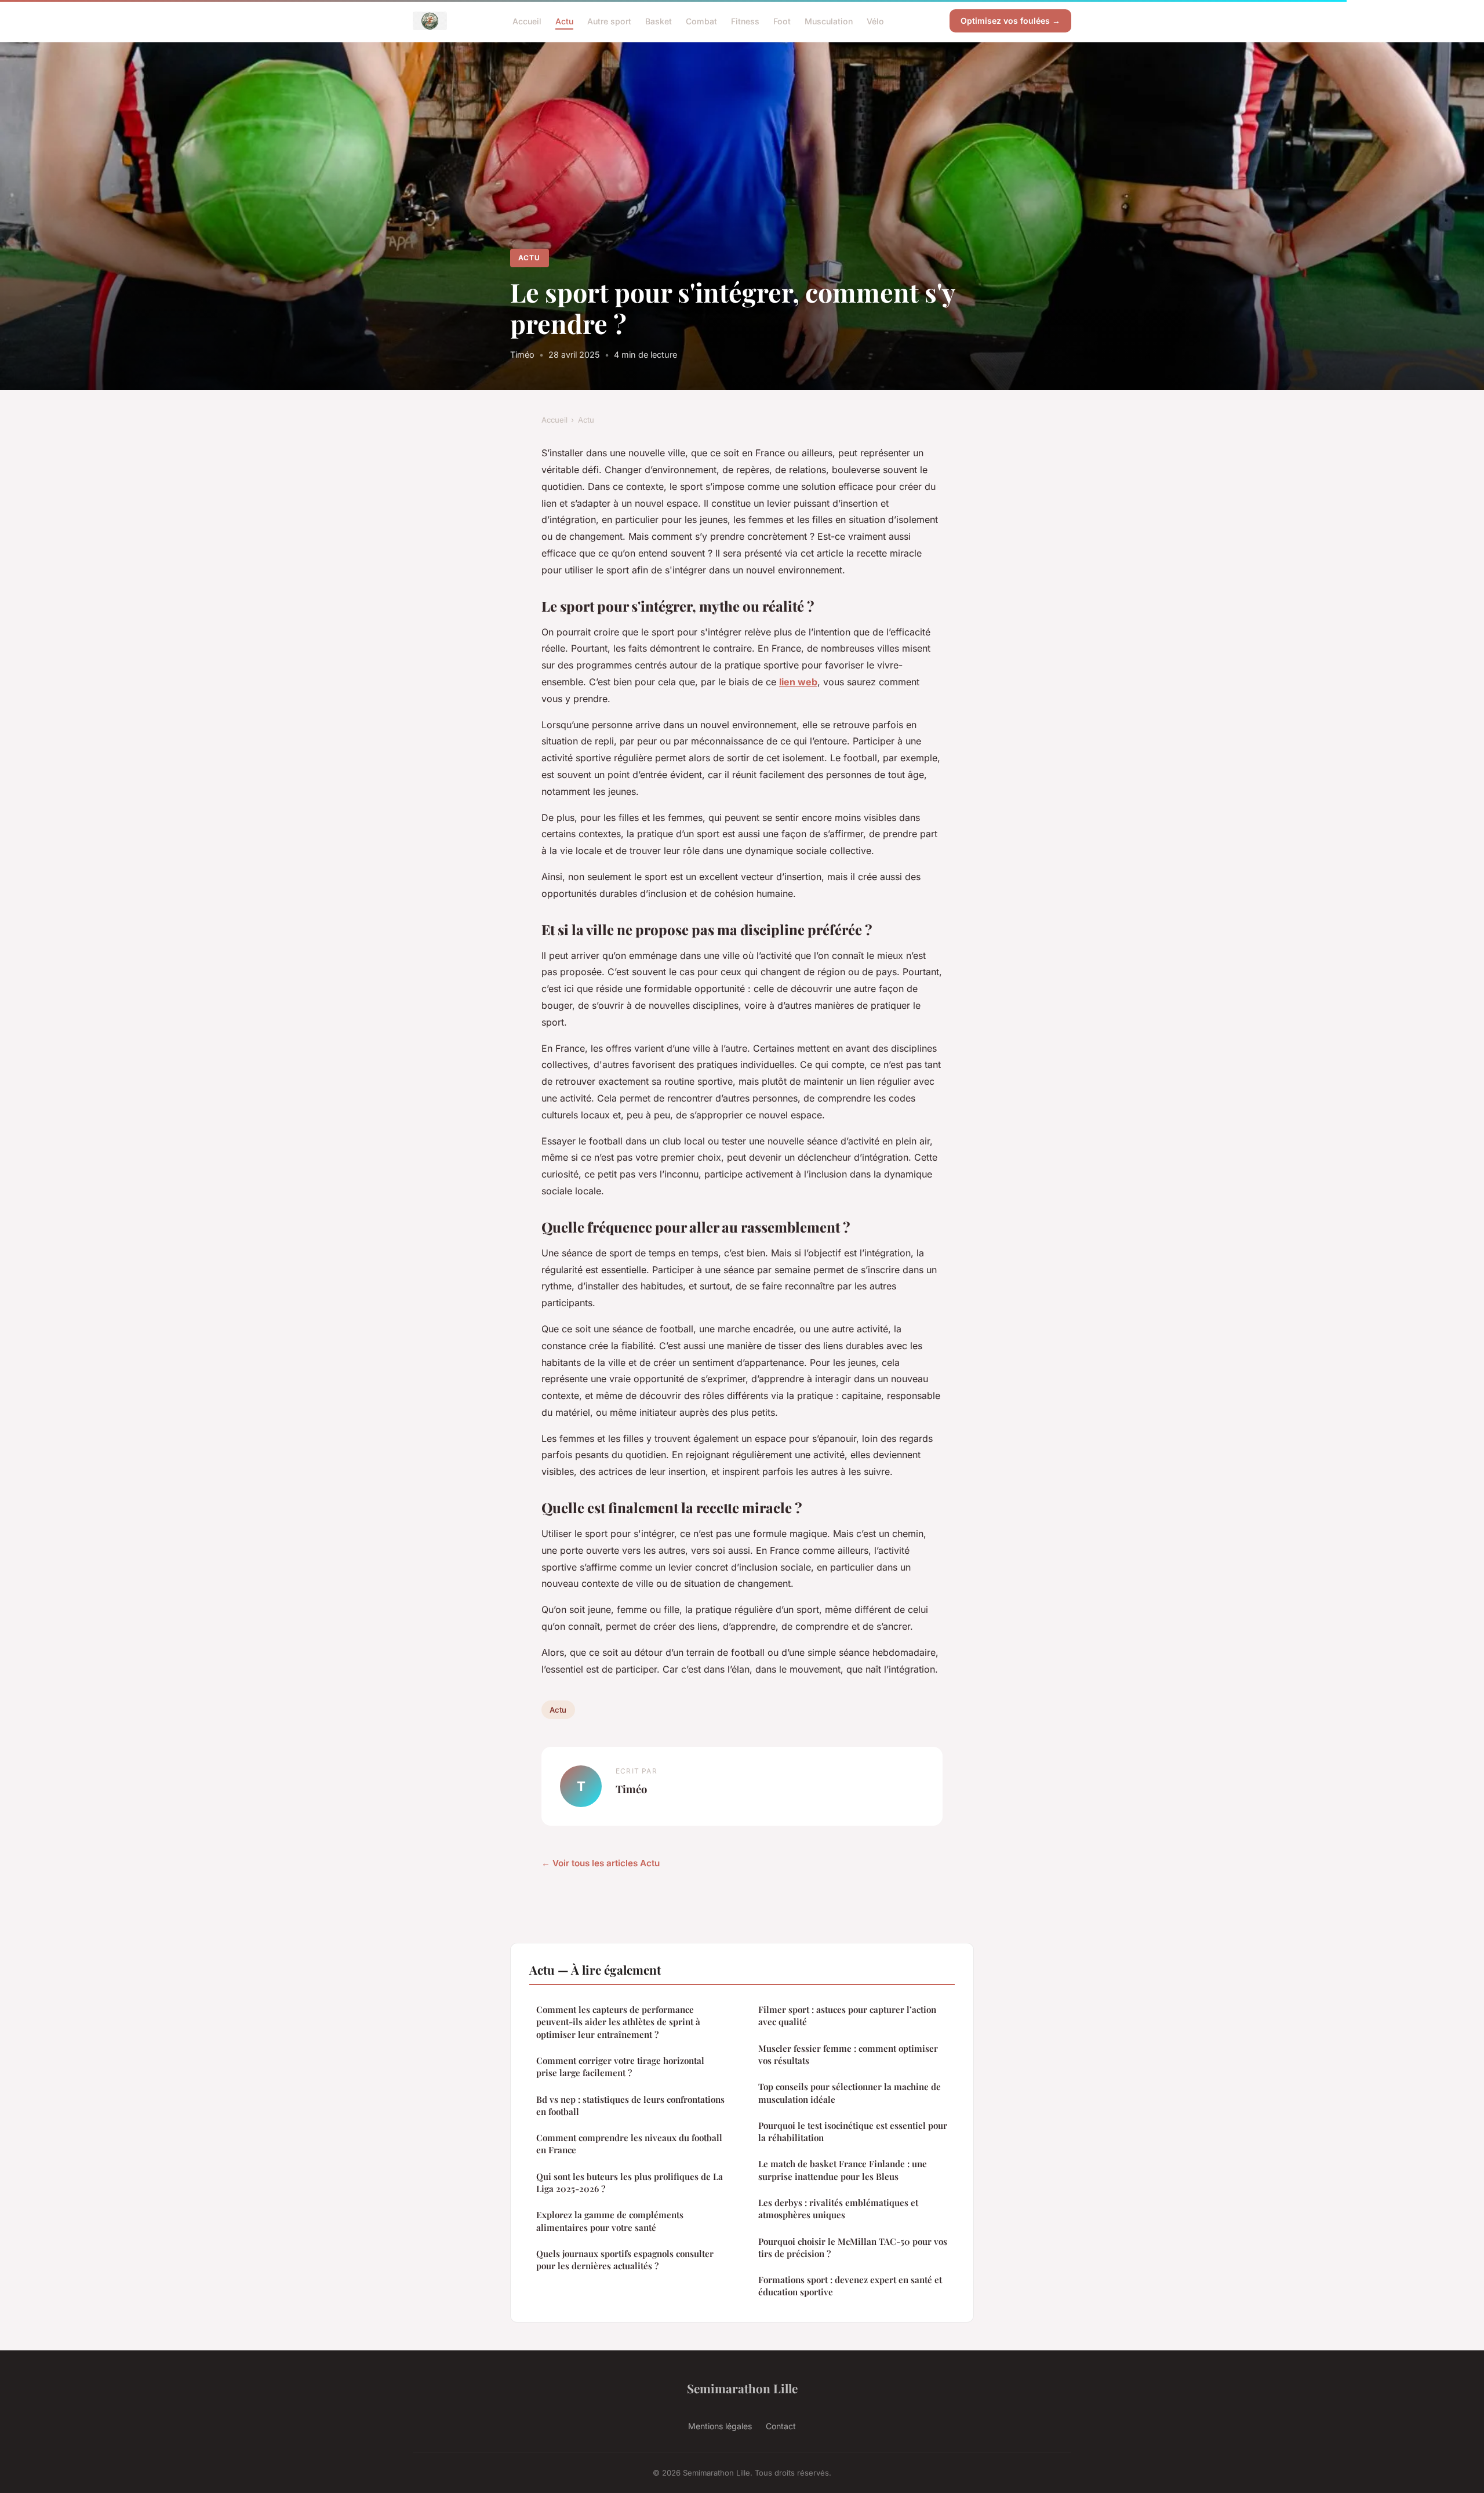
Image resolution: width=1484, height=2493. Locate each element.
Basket (659, 21)
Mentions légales (720, 2426)
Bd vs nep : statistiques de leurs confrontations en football (630, 2105)
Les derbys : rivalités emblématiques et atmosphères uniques (838, 2209)
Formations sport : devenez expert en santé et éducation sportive (850, 2286)
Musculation (829, 21)
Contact (781, 2426)
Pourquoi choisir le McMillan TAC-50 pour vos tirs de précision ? (853, 2247)
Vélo (875, 21)
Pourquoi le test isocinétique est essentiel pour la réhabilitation (853, 2132)
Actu (564, 21)
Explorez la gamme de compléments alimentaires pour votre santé (610, 2221)
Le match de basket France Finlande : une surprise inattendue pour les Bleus (843, 2170)
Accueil (527, 21)
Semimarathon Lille (742, 2388)
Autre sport (609, 21)
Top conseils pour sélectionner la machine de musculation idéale (850, 2093)
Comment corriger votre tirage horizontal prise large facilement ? (620, 2067)
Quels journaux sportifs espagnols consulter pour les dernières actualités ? (625, 2260)
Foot (782, 21)
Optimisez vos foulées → (1010, 21)
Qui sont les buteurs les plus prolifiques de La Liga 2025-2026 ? (630, 2183)
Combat (701, 21)
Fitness (745, 21)
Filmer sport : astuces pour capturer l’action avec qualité (847, 2016)
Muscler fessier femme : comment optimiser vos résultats (848, 2054)
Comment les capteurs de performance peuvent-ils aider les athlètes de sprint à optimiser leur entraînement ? (618, 2022)
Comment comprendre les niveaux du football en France (629, 2144)
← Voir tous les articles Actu (601, 1863)
